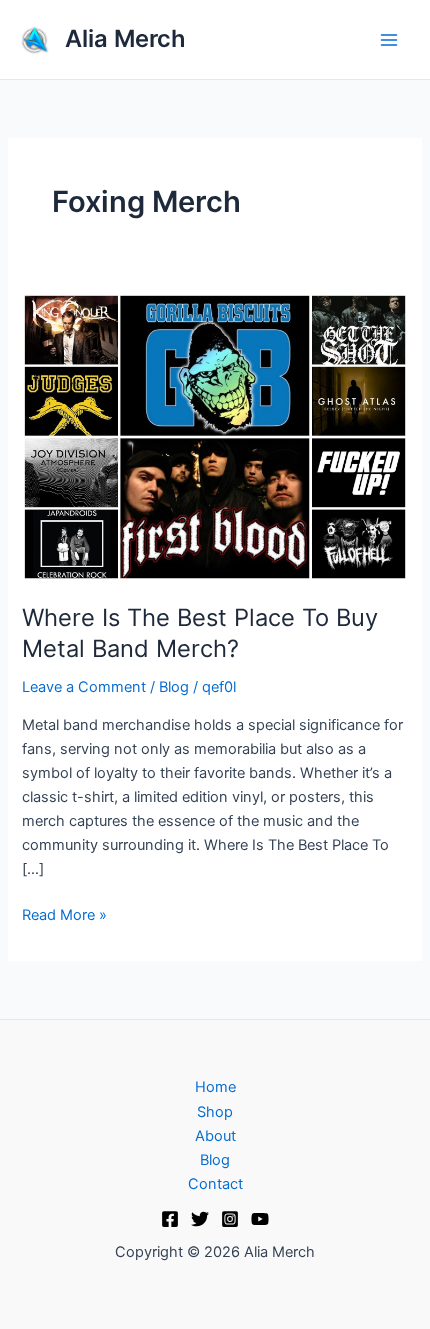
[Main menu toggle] (389, 40)
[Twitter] (200, 1219)
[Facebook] (170, 1219)
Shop (215, 1112)
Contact (215, 1184)
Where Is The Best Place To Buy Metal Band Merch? (200, 633)
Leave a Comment (84, 687)
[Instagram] (230, 1219)
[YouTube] (260, 1219)
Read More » (64, 913)
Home (215, 1087)
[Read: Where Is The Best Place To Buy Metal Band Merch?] (214, 436)
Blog (174, 687)
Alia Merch (125, 38)
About (215, 1136)
